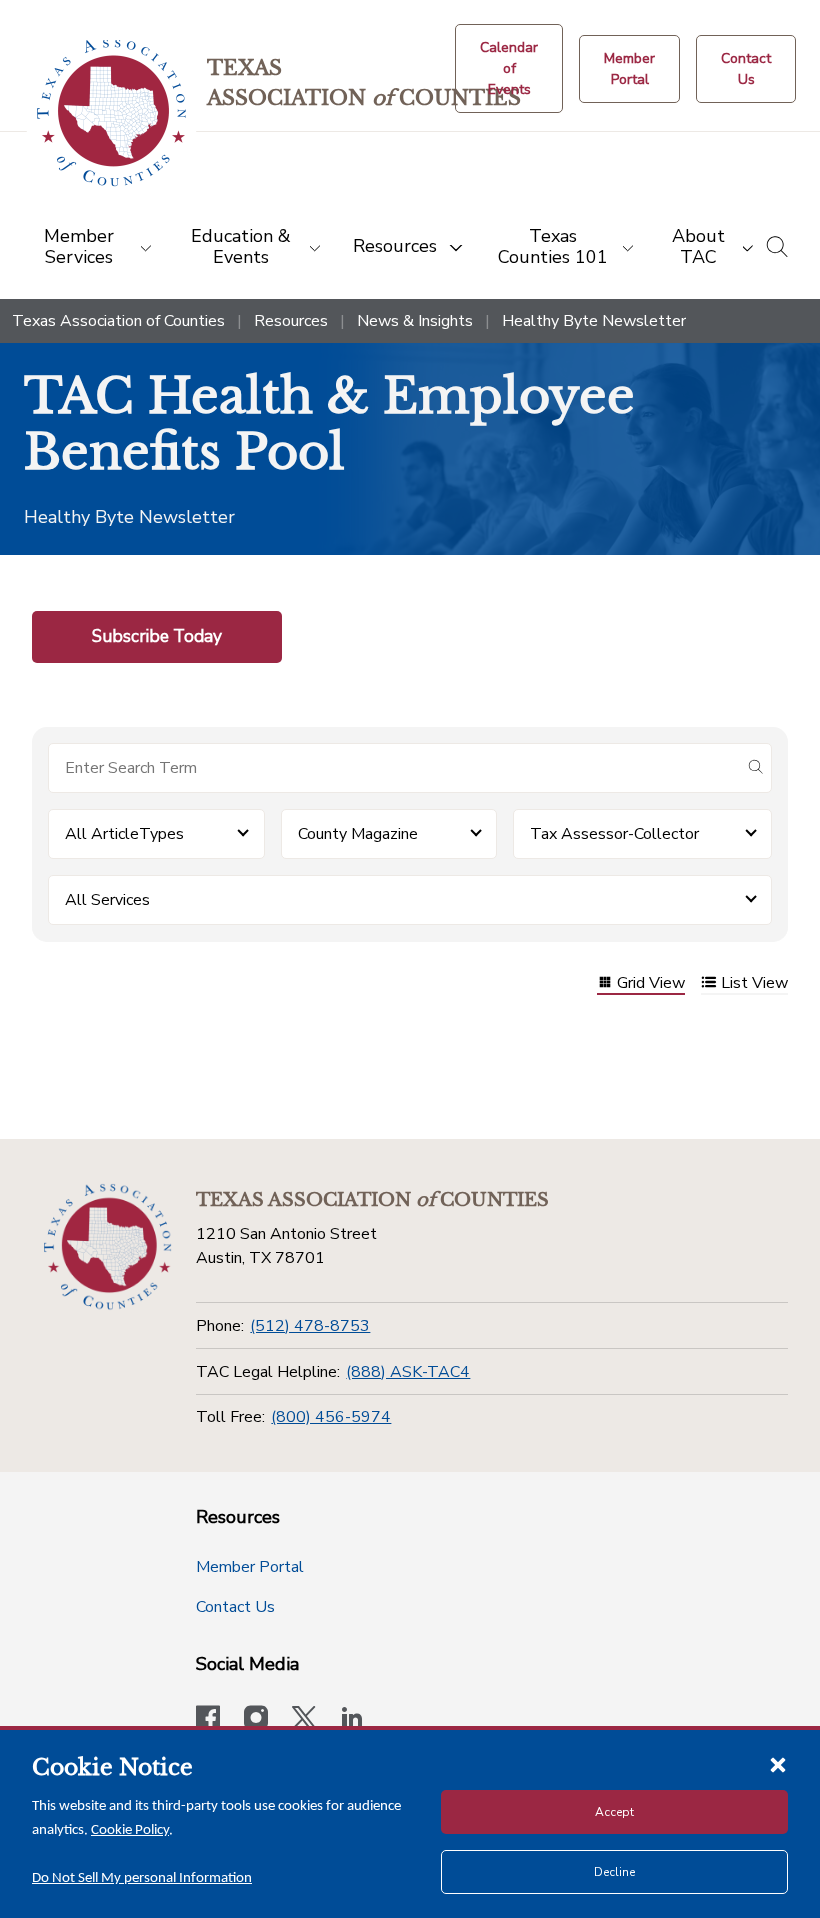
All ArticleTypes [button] (124, 834)
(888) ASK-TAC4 (408, 1372)
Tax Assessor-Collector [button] (614, 834)
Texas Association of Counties (118, 321)
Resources (291, 321)
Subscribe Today (157, 636)
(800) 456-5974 (331, 1417)
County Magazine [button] (358, 834)
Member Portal (250, 1567)
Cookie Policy (130, 1830)
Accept (614, 1812)
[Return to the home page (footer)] (107, 1247)
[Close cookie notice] (778, 1764)
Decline (614, 1872)
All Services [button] (107, 900)
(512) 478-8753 (310, 1326)
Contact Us (235, 1607)
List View (754, 984)
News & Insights (415, 321)
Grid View (651, 984)
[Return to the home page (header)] (111, 113)
